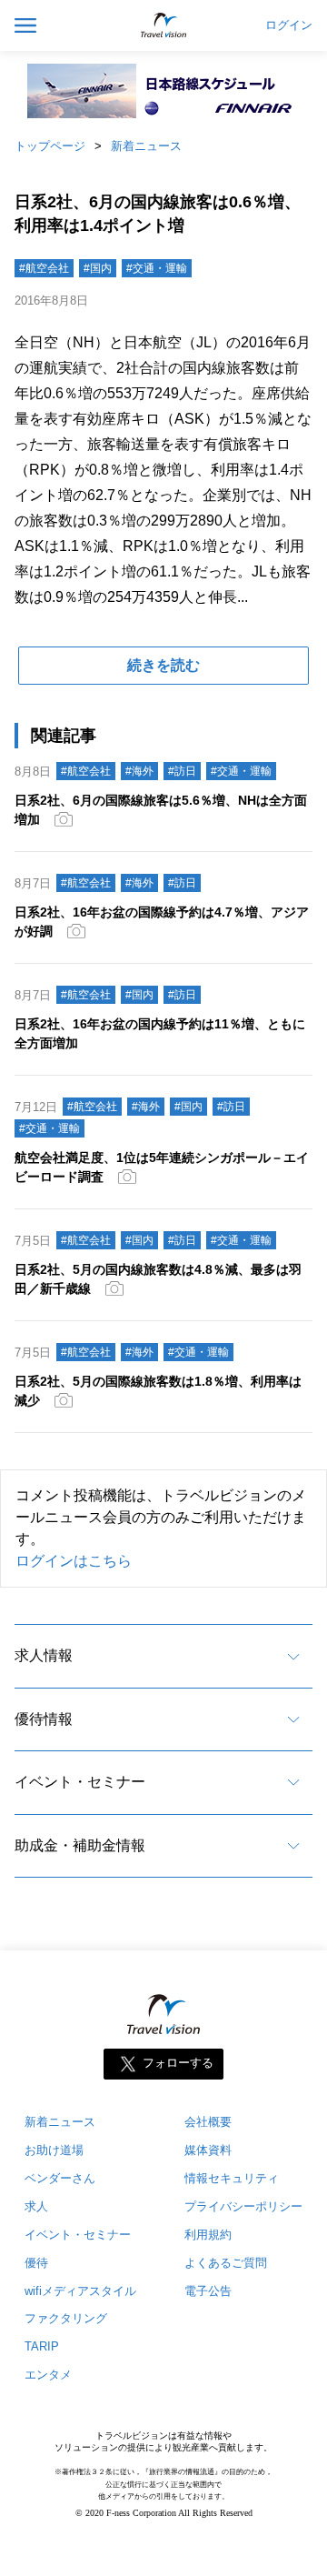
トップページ (50, 146)
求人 (36, 2206)
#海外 (139, 771)
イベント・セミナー (80, 1782)
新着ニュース (146, 146)
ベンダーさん (60, 2178)
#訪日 (182, 771)
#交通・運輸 (157, 268)
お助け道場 (54, 2150)
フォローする (178, 2063)
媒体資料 (208, 2150)
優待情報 (44, 1719)
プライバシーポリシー (243, 2206)
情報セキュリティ (232, 2178)
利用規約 (208, 2235)
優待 (36, 2263)
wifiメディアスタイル (80, 2291)
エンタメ (48, 2375)
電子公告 (208, 2291)
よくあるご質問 (226, 2263)
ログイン (289, 25)
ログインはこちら (74, 1561)
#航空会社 (44, 268)
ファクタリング (66, 2318)
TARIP (42, 2346)
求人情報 (44, 1655)
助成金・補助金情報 (80, 1845)
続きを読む (163, 665)
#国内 (98, 268)
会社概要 (208, 2122)
